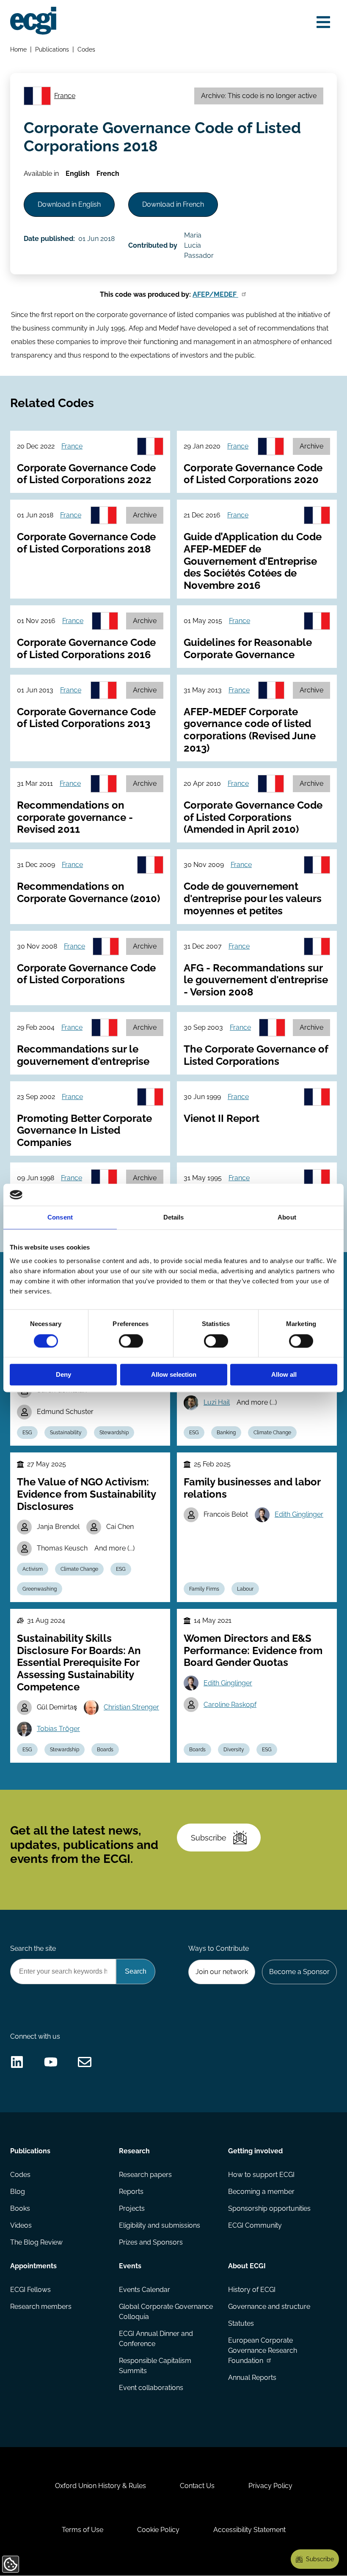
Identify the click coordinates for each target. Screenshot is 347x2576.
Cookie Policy (158, 2530)
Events (130, 2266)
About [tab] (287, 1218)
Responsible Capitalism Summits (155, 2366)
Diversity (234, 1750)
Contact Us (197, 2486)
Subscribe (209, 1838)
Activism (33, 1569)
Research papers (145, 2175)
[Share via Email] (85, 2062)
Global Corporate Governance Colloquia (166, 2312)
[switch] (131, 1341)
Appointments (33, 2266)
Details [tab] (174, 1218)
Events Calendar (145, 2290)
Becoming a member (261, 2192)
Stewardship (114, 1433)
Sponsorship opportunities (269, 2208)
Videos (21, 2225)
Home (18, 49)
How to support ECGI (261, 2175)
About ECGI (247, 2266)
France (65, 96)
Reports (131, 2192)
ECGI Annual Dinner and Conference (156, 2339)
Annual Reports (252, 2378)
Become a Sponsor (299, 1972)
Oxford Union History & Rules (101, 2486)
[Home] (33, 21)
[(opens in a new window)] (17, 2062)
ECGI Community (255, 2225)
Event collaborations (151, 2388)
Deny (63, 1375)
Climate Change (272, 1433)
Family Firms (204, 1589)
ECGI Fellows (30, 2290)
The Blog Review (36, 2242)
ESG (27, 1433)
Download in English (69, 204)
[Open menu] (323, 22)
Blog (18, 2192)
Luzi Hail (217, 1402)
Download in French (173, 204)
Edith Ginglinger (299, 1514)
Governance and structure (269, 2307)
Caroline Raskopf (230, 1705)
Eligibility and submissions (160, 2225)
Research (134, 2151)
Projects (132, 2208)
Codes (86, 49)
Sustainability (66, 1433)
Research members (41, 2307)
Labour (245, 1589)
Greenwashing (40, 1589)
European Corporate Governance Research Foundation (263, 2350)
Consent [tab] (60, 1218)
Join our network (222, 1972)
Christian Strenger (131, 1707)
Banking (226, 1433)
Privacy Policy (270, 2486)
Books (20, 2208)
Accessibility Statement (249, 2530)
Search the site (33, 1948)
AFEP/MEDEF (215, 294)
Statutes (241, 2323)
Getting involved (255, 2151)
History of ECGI (252, 2290)
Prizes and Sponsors (151, 2242)
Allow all (284, 1375)
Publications (52, 49)
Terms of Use (83, 2530)
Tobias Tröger (58, 1729)
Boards (105, 1750)
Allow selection (174, 1375)
